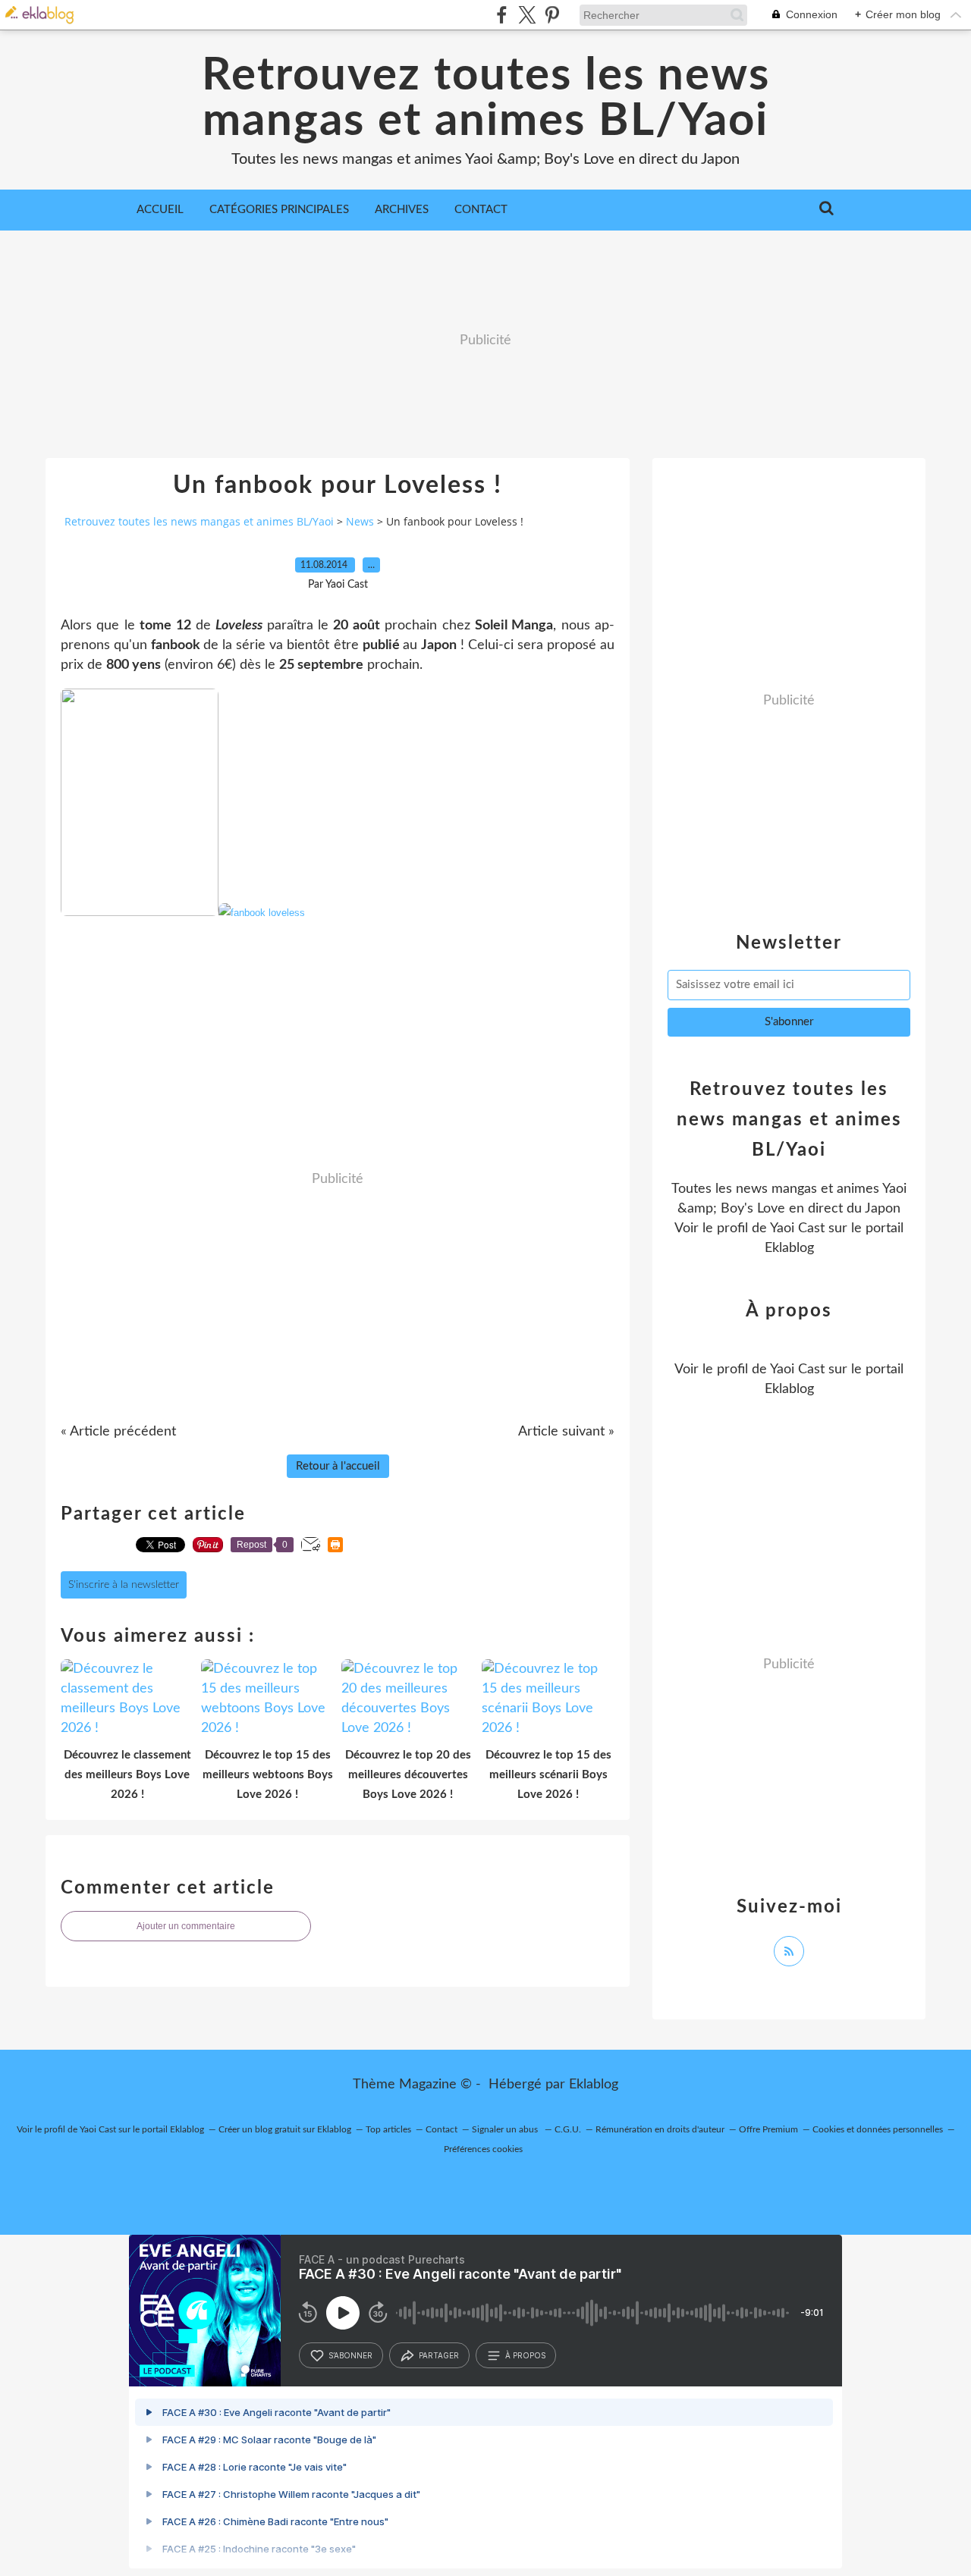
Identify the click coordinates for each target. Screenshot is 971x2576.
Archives (402, 210)
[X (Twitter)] (527, 15)
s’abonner (350, 2355)
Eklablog (594, 2085)
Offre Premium (768, 2129)
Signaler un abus (506, 2129)
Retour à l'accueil (338, 1466)
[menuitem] (160, 210)
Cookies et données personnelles (878, 2129)
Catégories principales (279, 210)
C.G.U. (568, 2129)
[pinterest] (552, 15)
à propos (525, 2355)
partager (439, 2355)
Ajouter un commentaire (186, 1926)
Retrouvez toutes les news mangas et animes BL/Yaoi (486, 99)
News (360, 521)
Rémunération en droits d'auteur (660, 2129)
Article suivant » (566, 1432)
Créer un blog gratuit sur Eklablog (285, 2129)
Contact (481, 210)
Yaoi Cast (797, 1228)
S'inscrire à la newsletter (124, 1585)
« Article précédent (118, 1432)
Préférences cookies (483, 2149)
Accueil (160, 210)
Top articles (388, 2129)
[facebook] (502, 15)
